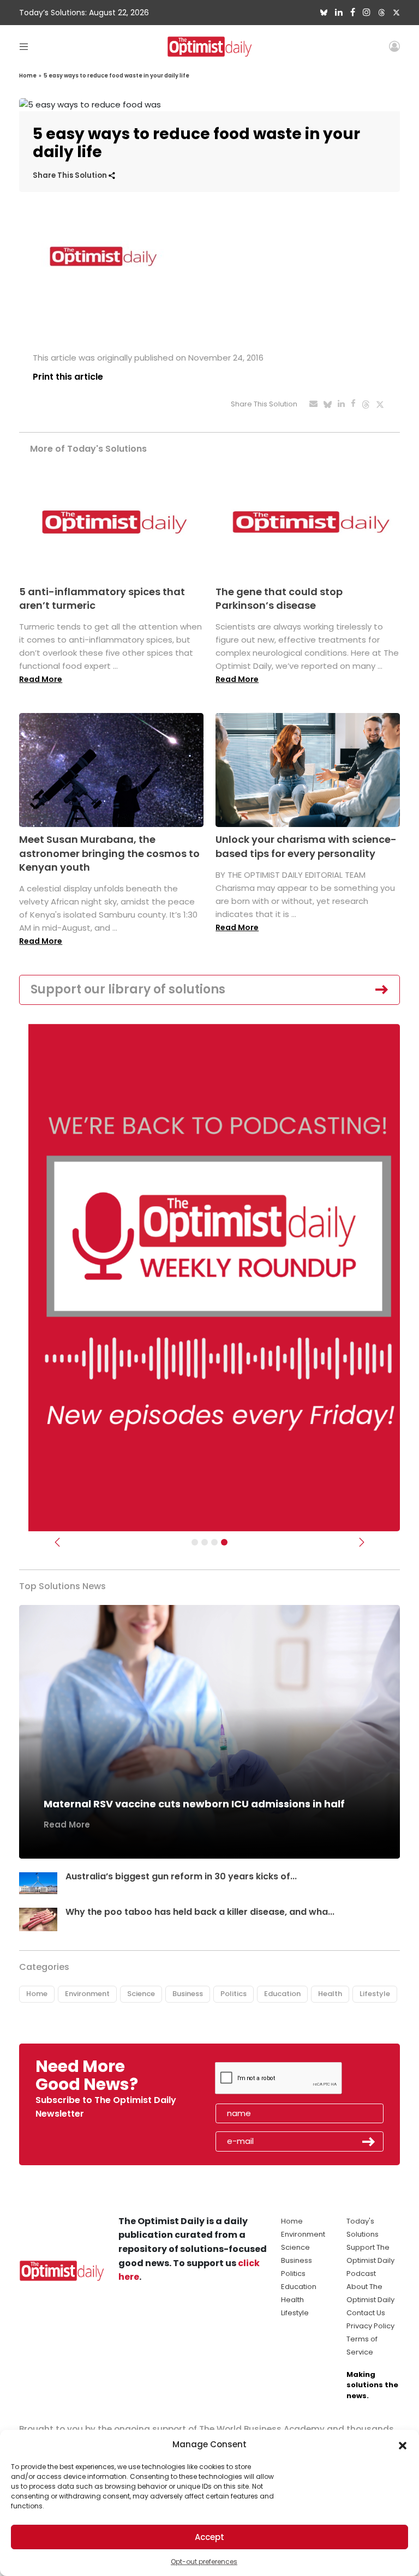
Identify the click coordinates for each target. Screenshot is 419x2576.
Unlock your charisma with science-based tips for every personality (306, 846)
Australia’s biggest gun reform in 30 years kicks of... (181, 1876)
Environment (87, 1994)
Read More (41, 679)
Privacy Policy (370, 2326)
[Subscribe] (195, 1542)
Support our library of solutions (128, 989)
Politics (234, 1994)
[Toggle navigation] (24, 46)
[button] (403, 2445)
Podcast (361, 2274)
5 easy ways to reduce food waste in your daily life (116, 76)
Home (28, 76)
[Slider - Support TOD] (214, 1542)
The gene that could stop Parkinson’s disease (279, 598)
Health (330, 1994)
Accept (209, 2537)
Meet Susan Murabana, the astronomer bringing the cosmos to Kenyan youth (109, 853)
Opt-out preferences (204, 2562)
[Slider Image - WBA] (205, 1542)
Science (141, 1994)
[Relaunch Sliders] (224, 1542)
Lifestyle (375, 1994)
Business (188, 1994)
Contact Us (366, 2313)
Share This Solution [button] (71, 175)
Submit (369, 2142)
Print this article (68, 377)
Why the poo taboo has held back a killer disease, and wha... (200, 1912)
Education (282, 1994)
